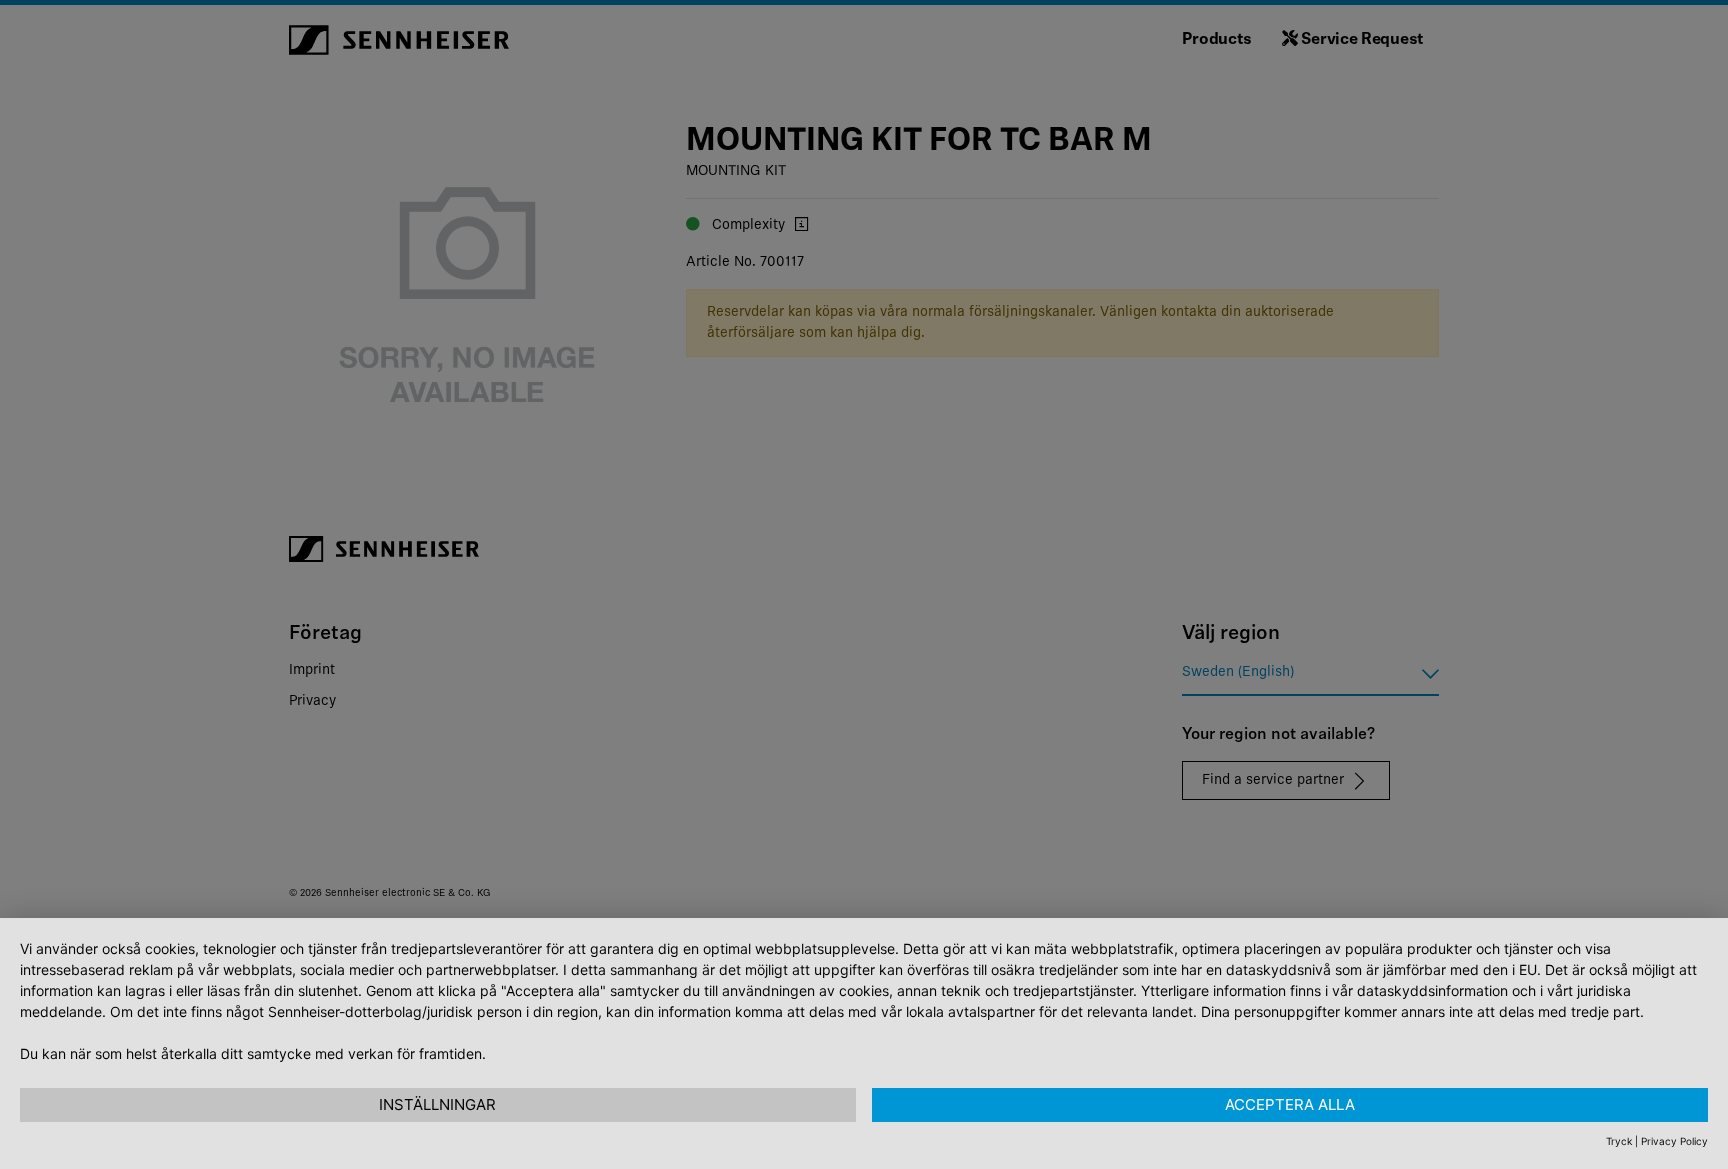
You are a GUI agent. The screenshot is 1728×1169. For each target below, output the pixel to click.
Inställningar (437, 1104)
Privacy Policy (1674, 1141)
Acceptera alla (1290, 1104)
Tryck (1619, 1141)
